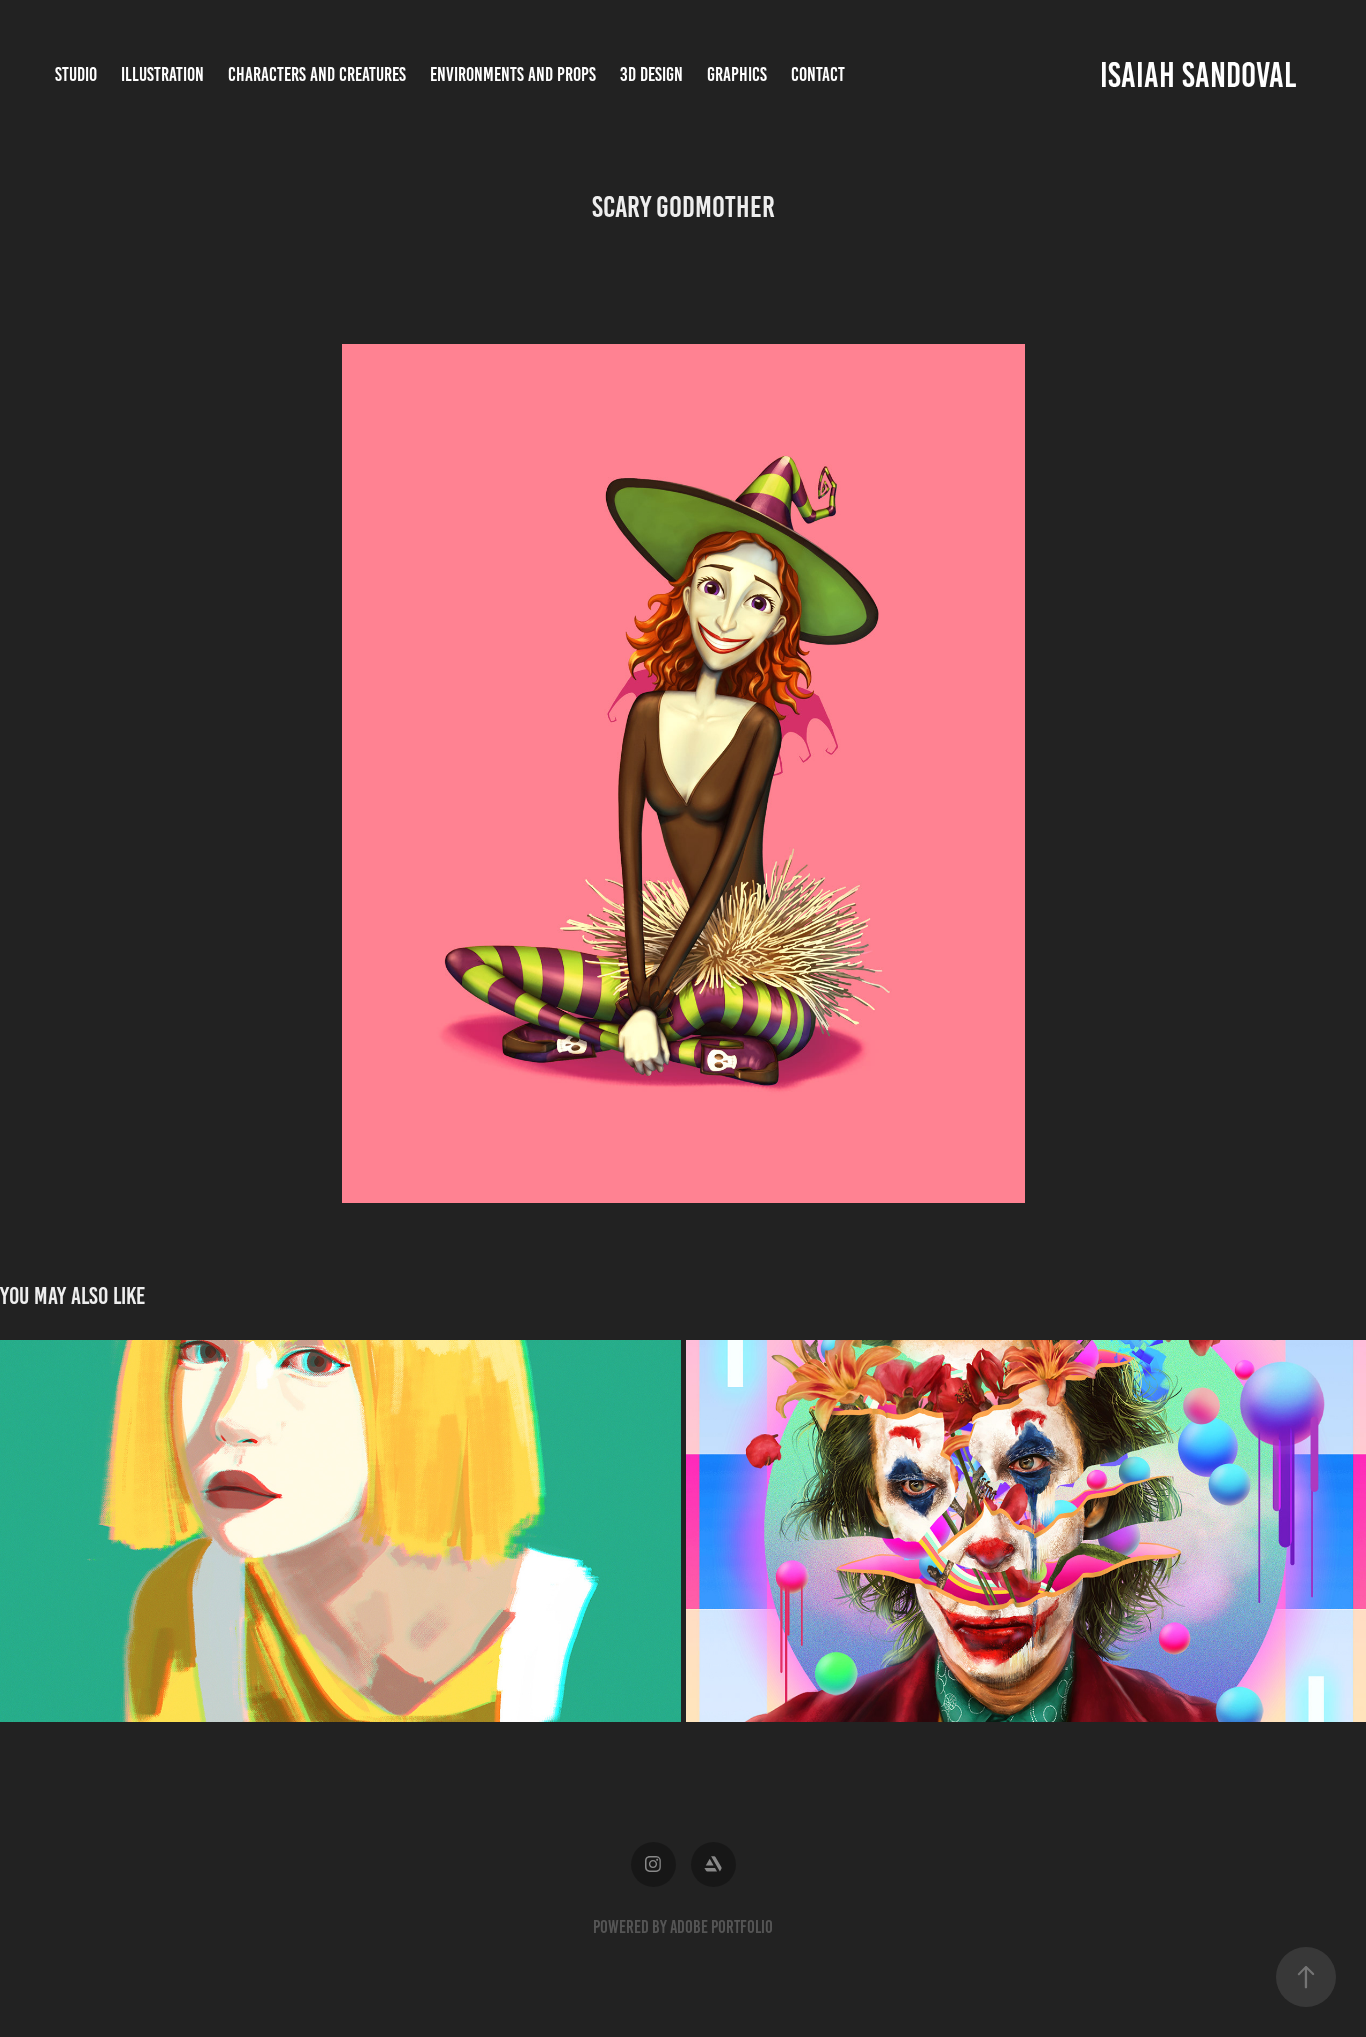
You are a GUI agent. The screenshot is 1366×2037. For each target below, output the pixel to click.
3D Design (651, 74)
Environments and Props (513, 74)
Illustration (162, 74)
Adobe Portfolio (721, 1927)
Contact (818, 74)
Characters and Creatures (317, 74)
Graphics (737, 74)
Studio (76, 74)
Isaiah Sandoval (1198, 75)
